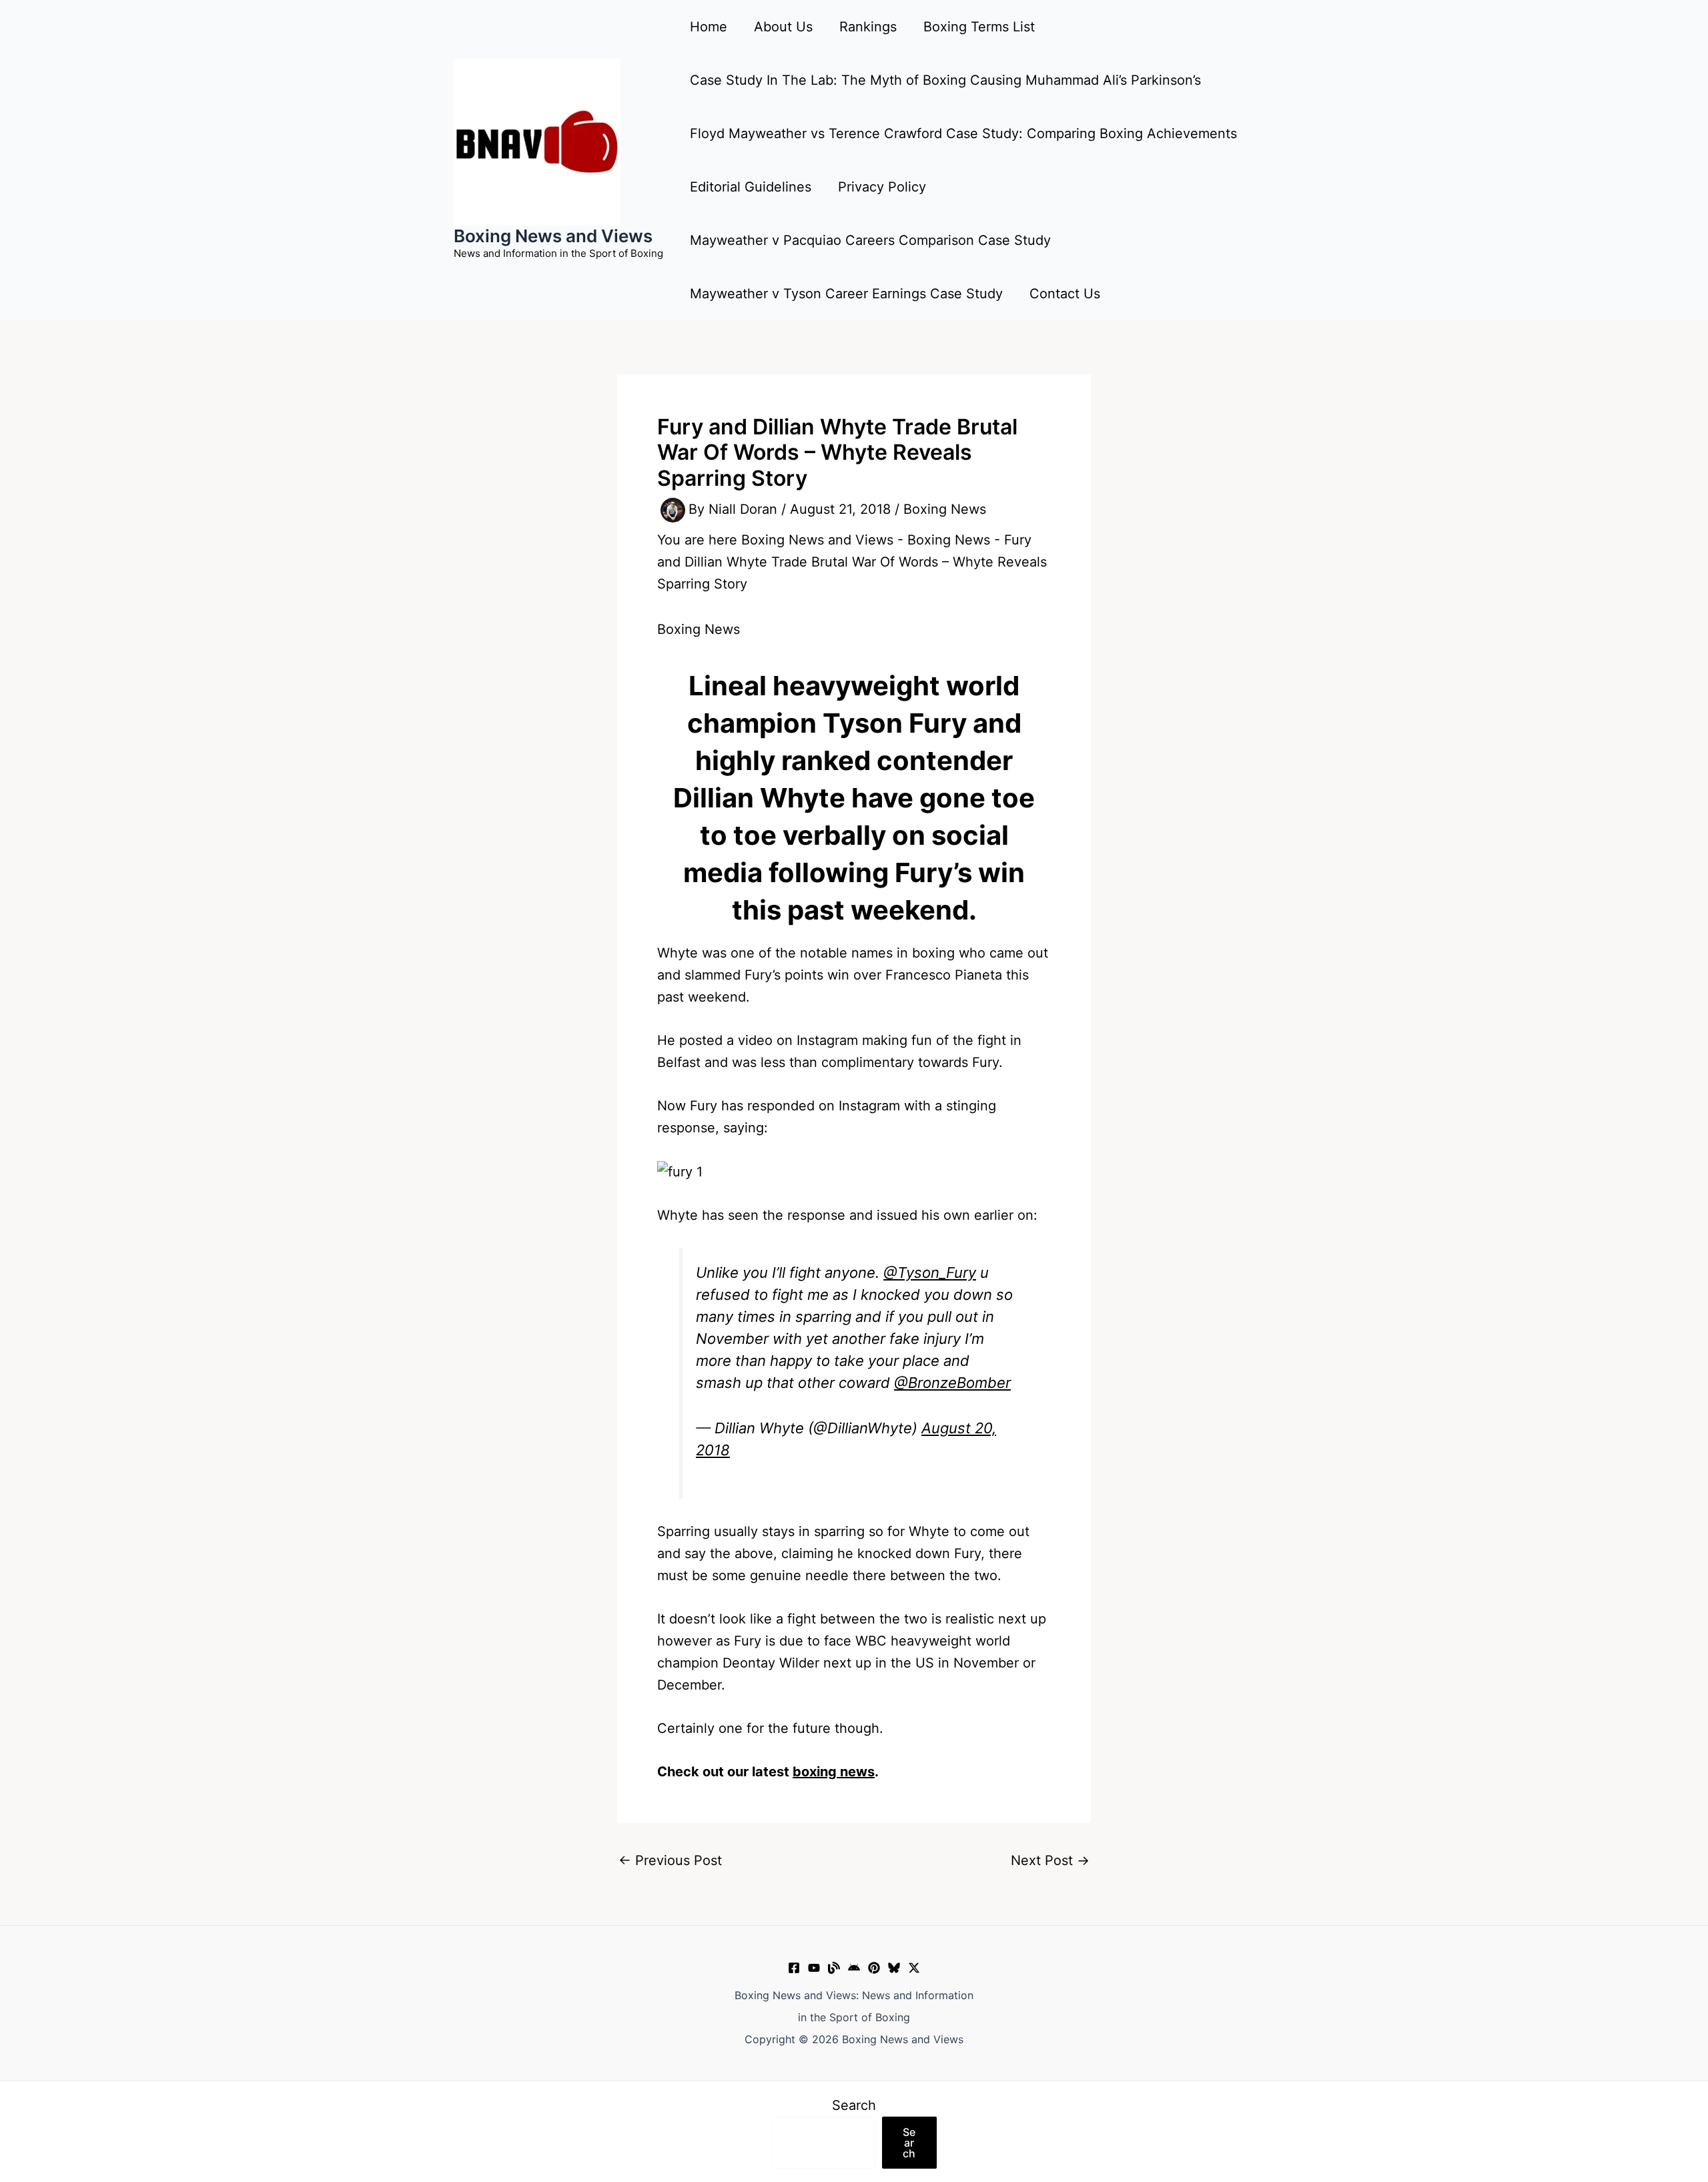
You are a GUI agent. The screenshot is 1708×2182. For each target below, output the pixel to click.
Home (709, 27)
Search (854, 2105)
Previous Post (670, 1860)
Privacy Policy (882, 187)
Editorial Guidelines (751, 187)
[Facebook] (794, 1968)
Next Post (1050, 1860)
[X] (914, 1968)
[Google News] (854, 1968)
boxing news (834, 1772)
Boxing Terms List (979, 27)
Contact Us (1065, 294)
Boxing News (945, 509)
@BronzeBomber (952, 1383)
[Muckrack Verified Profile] (834, 1968)
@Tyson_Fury (930, 1272)
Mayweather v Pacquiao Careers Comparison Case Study (870, 240)
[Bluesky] (894, 1968)
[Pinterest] (874, 1968)
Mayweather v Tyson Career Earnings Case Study (846, 294)
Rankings (868, 27)
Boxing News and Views (553, 236)
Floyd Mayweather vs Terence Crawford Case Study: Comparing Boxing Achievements (963, 133)
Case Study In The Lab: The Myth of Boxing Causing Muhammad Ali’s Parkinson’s (945, 80)
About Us (783, 27)
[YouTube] (814, 1968)
